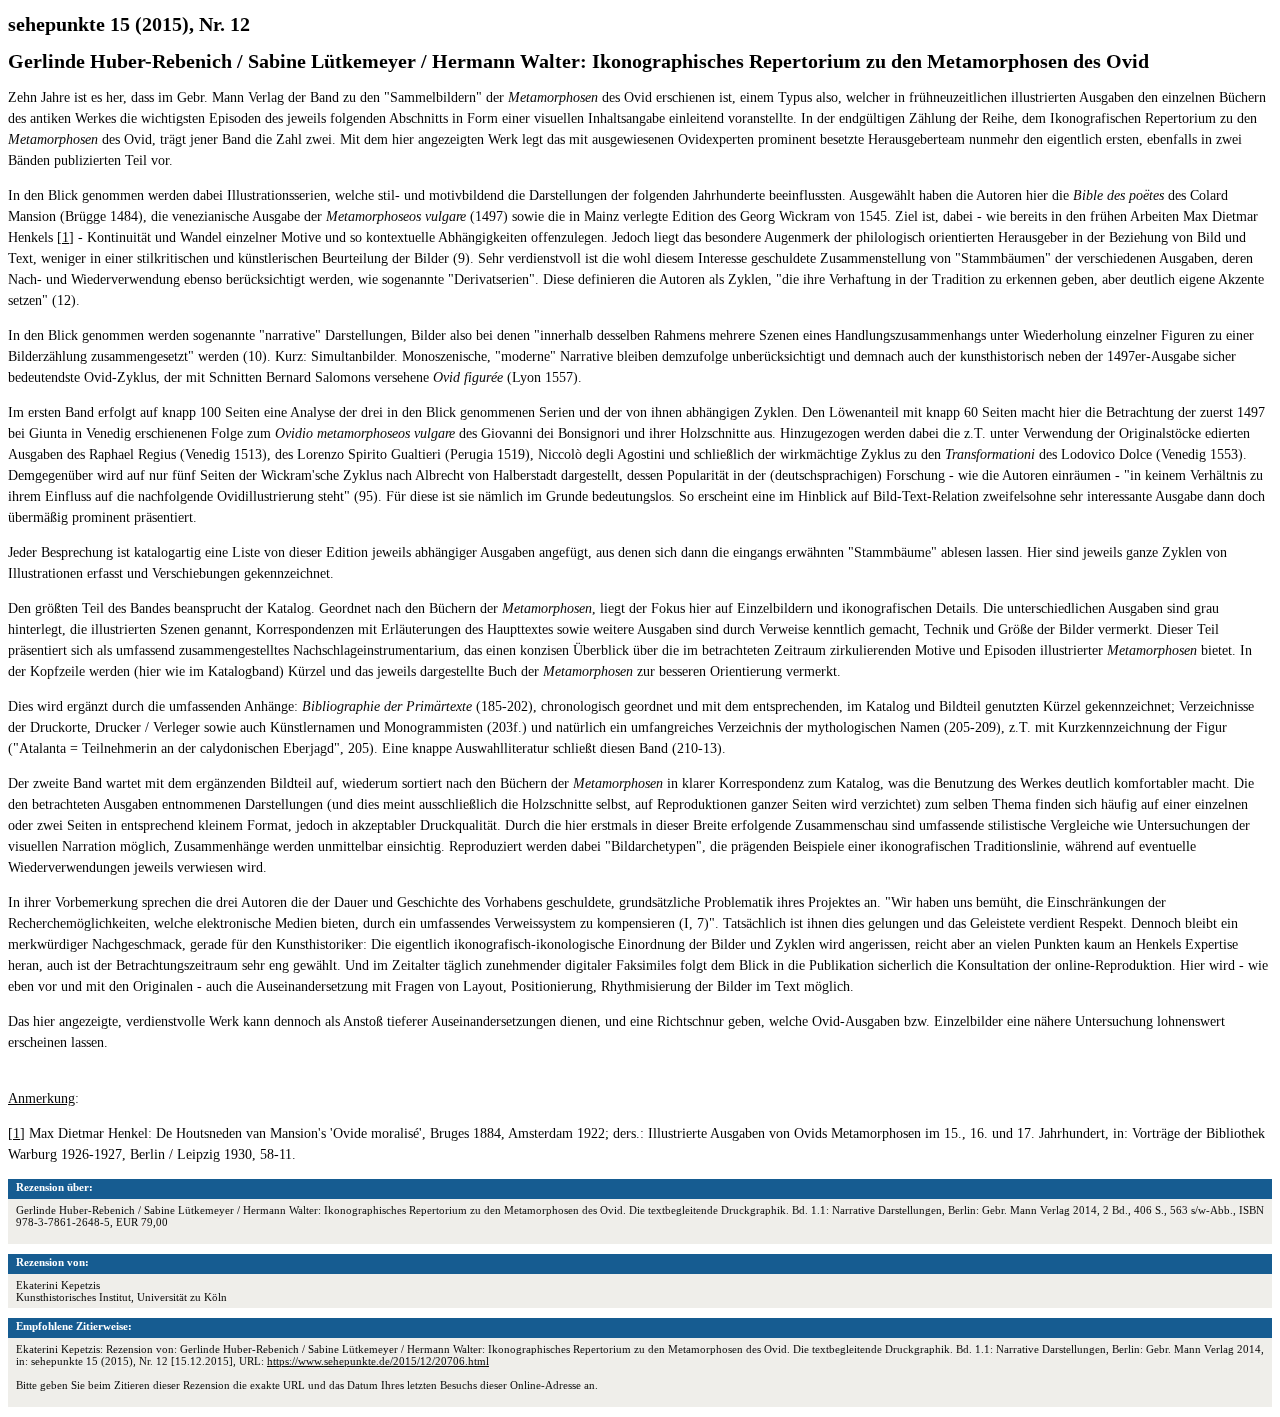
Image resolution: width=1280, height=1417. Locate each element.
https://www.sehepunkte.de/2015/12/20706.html (378, 1361)
